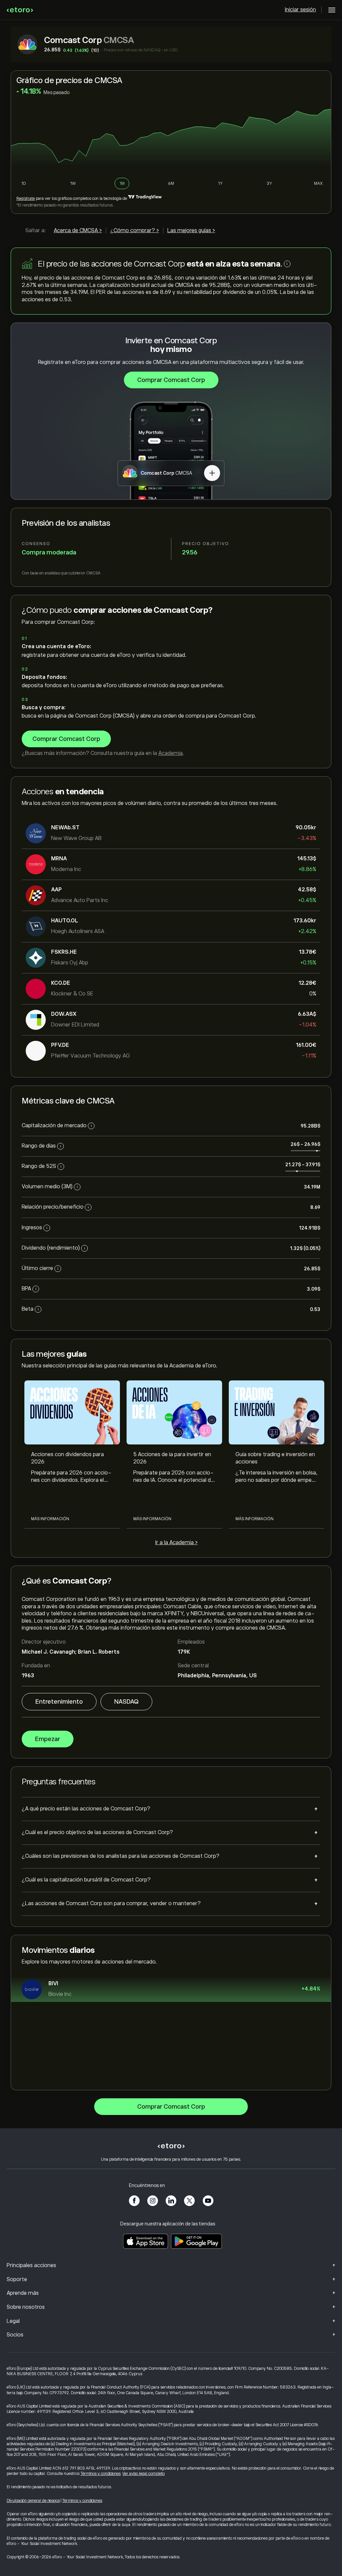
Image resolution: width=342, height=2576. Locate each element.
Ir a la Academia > (177, 1543)
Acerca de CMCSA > (78, 231)
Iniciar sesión (300, 10)
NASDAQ (126, 1702)
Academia (170, 753)
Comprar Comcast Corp (171, 380)
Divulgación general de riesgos (33, 2501)
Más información (50, 1519)
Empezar (48, 1739)
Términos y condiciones (101, 2474)
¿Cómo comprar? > (135, 231)
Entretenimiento (59, 1702)
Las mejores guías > (191, 231)
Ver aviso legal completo (144, 2474)
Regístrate (26, 198)
